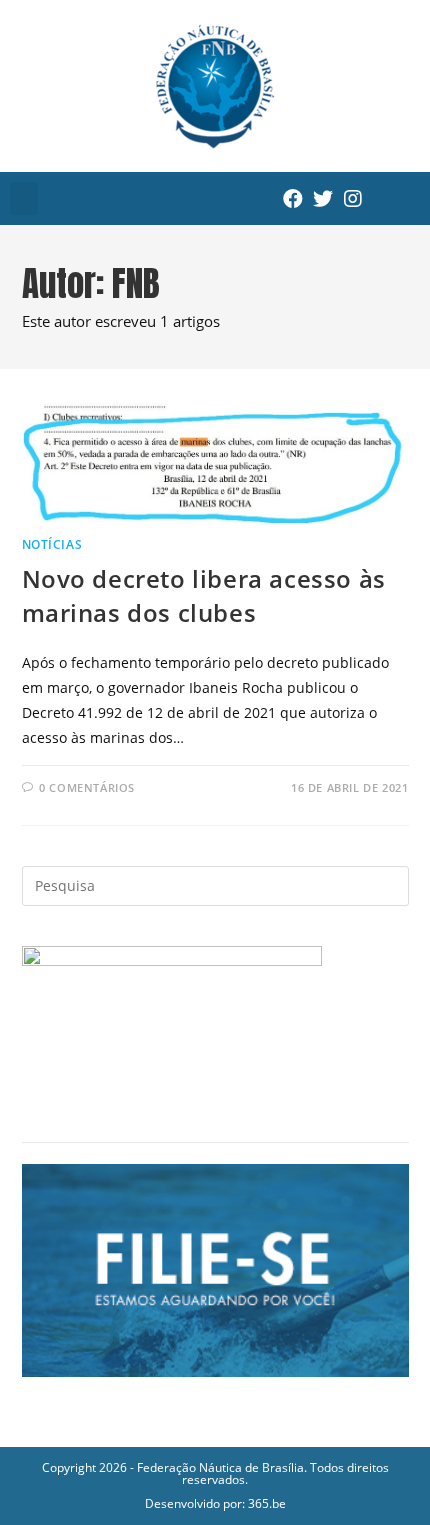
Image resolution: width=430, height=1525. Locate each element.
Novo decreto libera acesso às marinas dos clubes (204, 595)
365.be (267, 1503)
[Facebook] (293, 199)
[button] (24, 198)
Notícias (52, 544)
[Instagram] (353, 199)
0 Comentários (87, 787)
